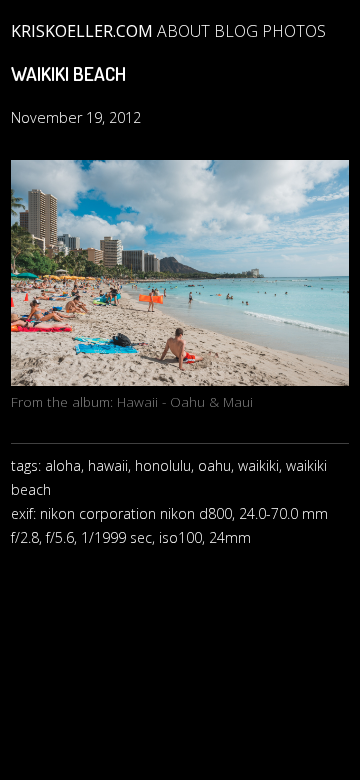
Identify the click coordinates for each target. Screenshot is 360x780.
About (183, 31)
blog (236, 31)
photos (294, 31)
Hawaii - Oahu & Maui (185, 401)
